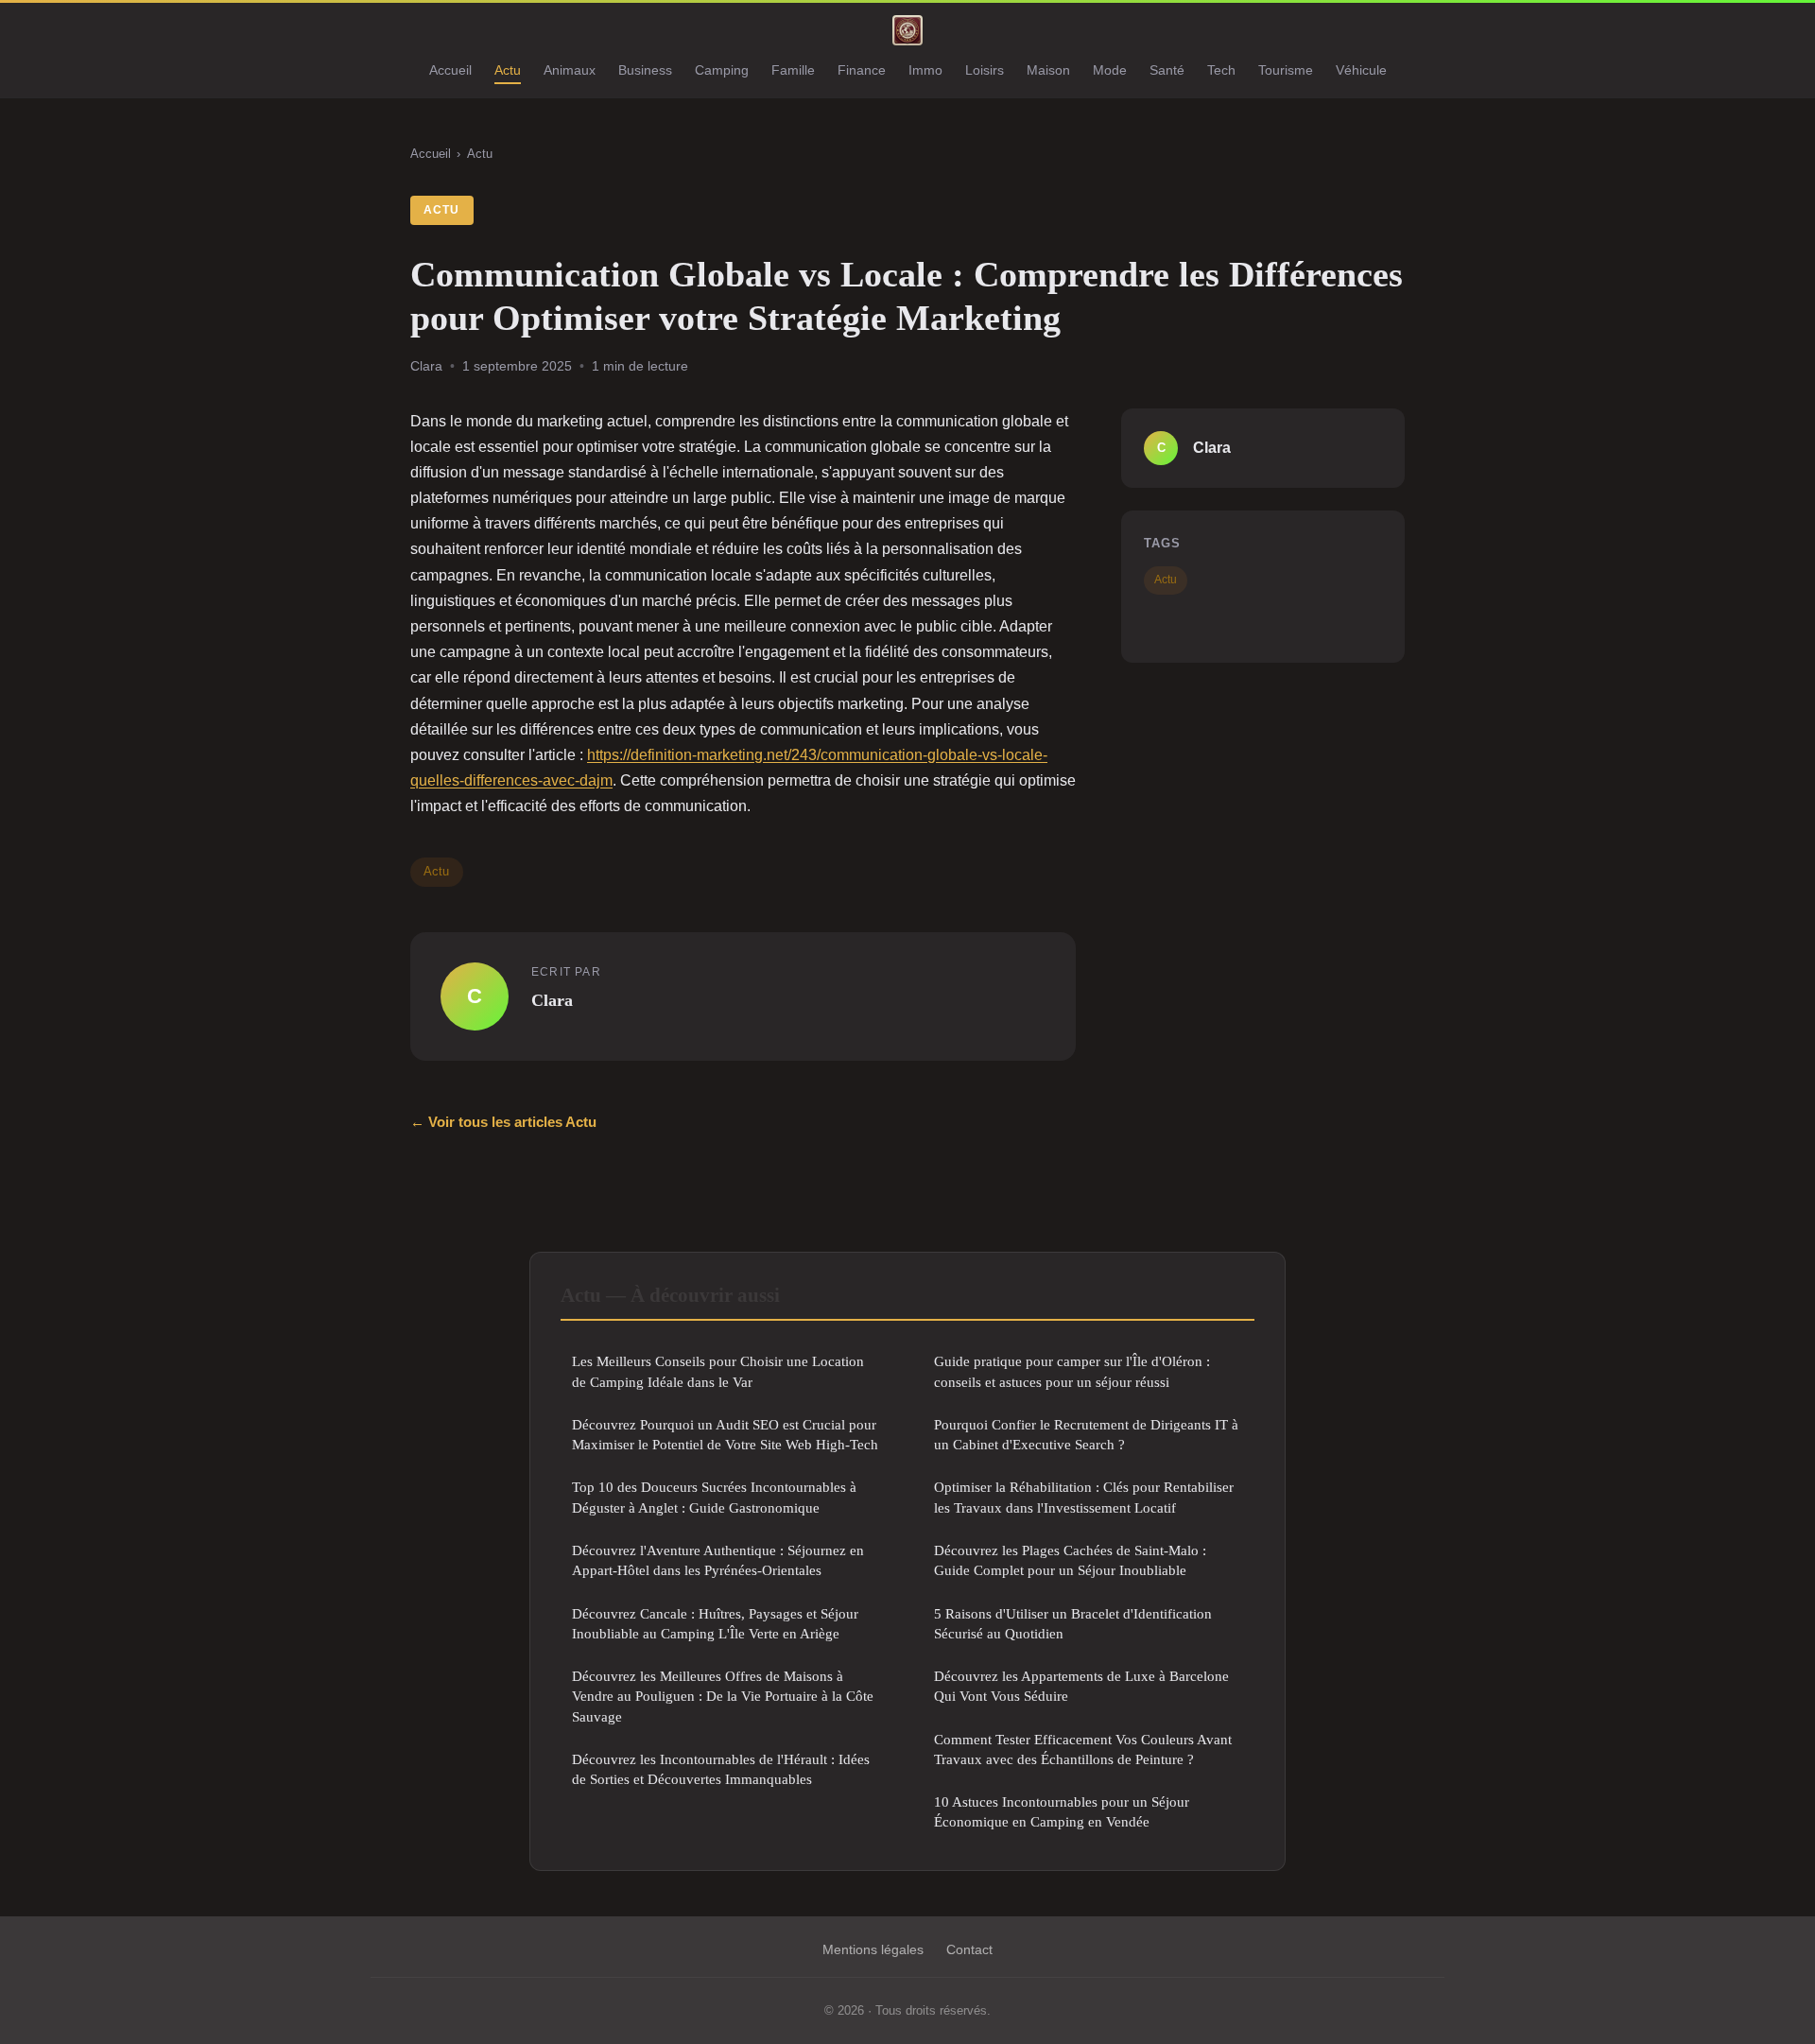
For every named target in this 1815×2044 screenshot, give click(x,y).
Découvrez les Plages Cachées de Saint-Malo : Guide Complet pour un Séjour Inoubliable (1070, 1560)
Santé (1167, 70)
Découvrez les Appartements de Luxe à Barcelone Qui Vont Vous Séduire (1081, 1686)
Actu (508, 70)
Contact (969, 1949)
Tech (1221, 70)
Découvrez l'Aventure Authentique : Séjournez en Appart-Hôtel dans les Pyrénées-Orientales (718, 1560)
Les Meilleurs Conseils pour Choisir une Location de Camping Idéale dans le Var (718, 1371)
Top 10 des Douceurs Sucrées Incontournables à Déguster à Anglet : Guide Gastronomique (714, 1497)
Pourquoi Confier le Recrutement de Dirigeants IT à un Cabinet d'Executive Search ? (1086, 1434)
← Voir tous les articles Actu (503, 1122)
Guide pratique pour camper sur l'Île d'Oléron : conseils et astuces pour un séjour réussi (1072, 1371)
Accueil (450, 70)
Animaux (570, 70)
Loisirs (985, 70)
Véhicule (1361, 70)
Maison (1048, 70)
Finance (862, 70)
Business (645, 70)
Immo (925, 70)
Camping (722, 70)
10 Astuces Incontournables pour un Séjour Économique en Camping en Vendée (1062, 1811)
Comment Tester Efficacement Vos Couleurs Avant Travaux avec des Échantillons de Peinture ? (1083, 1749)
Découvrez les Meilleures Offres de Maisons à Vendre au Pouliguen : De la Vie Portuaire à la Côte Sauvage (723, 1696)
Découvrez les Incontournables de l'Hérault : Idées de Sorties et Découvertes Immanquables (721, 1769)
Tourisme (1286, 70)
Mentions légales (873, 1949)
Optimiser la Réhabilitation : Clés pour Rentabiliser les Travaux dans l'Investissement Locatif (1084, 1497)
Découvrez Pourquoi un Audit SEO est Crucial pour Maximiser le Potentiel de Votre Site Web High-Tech (725, 1434)
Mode (1110, 70)
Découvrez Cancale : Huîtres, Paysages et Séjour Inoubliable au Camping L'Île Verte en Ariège (715, 1623)
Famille (793, 70)
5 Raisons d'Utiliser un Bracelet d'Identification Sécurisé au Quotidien (1073, 1623)
